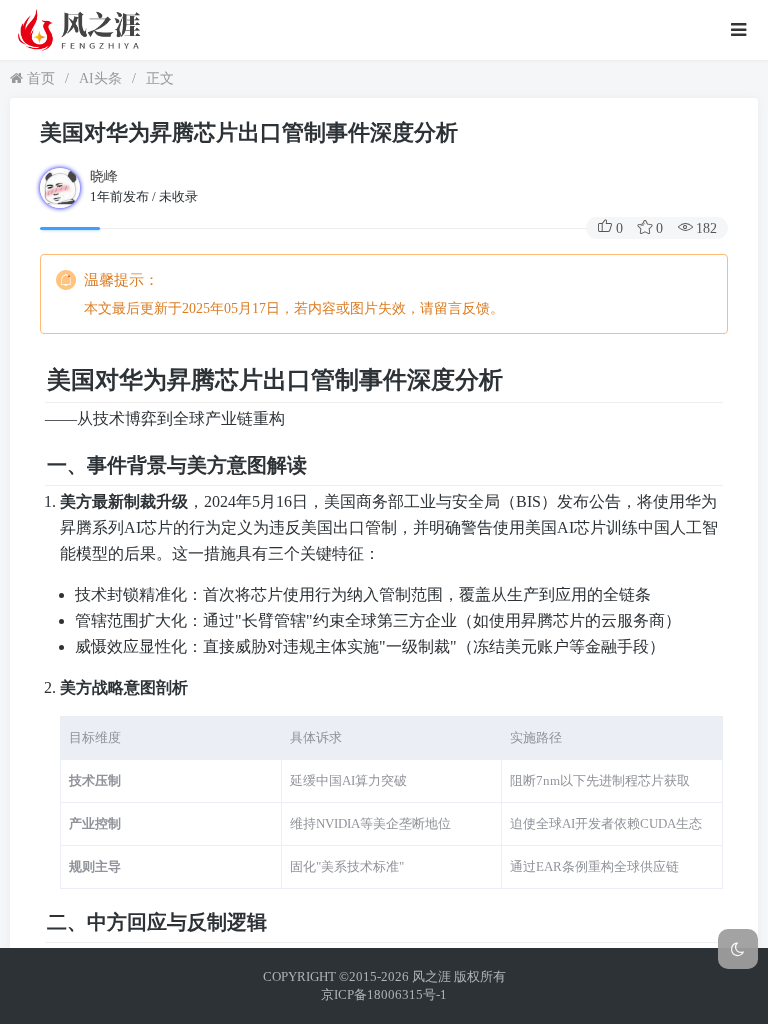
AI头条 (100, 78)
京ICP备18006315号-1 (384, 994)
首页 (39, 78)
